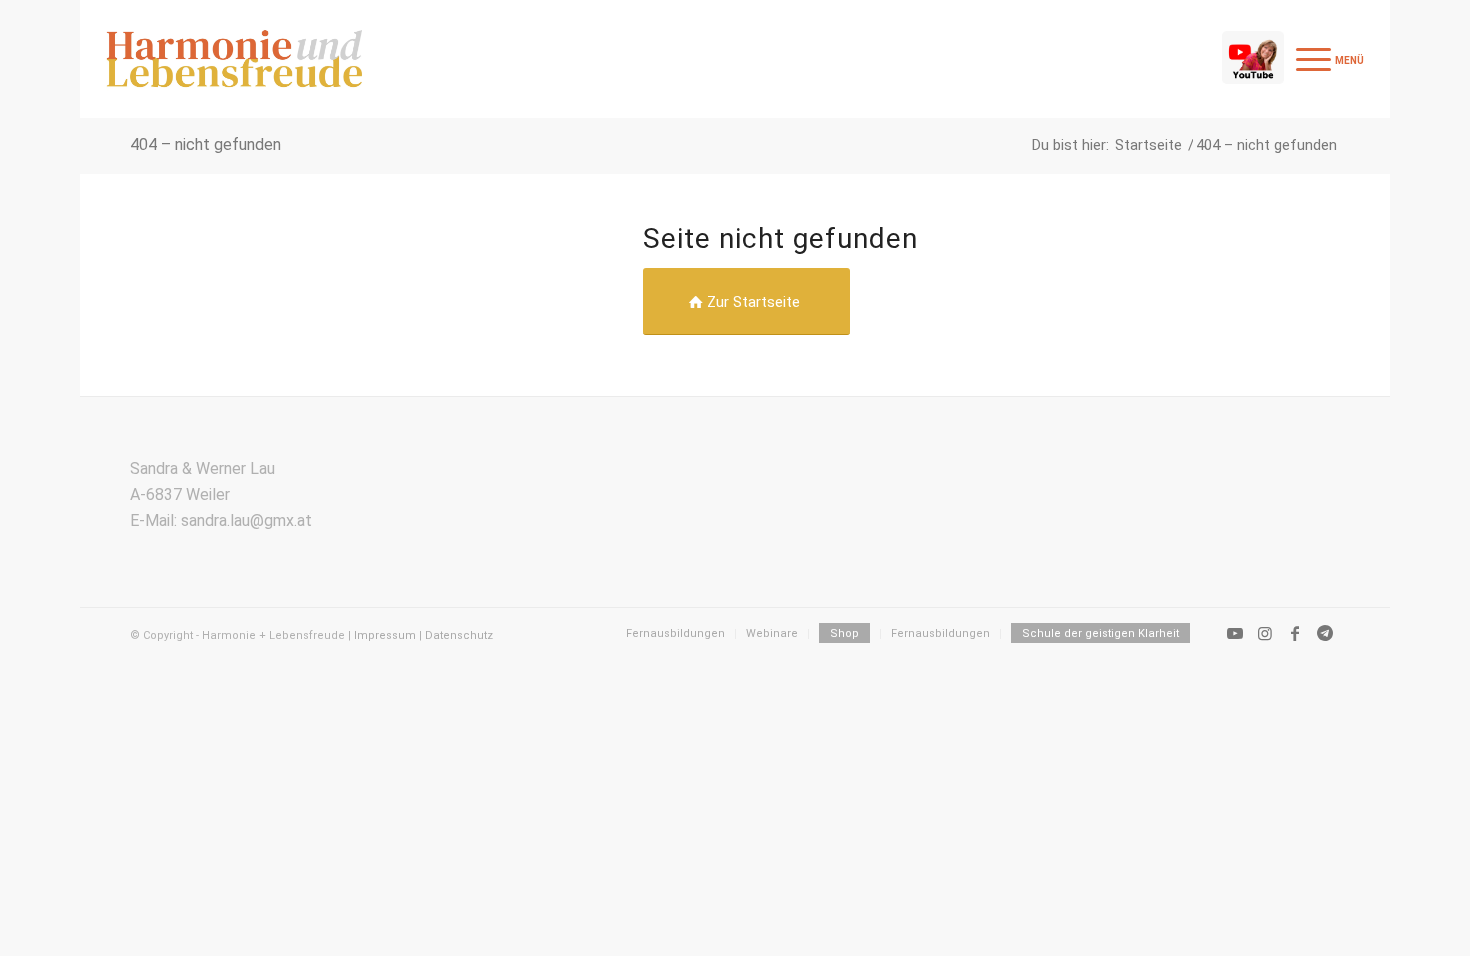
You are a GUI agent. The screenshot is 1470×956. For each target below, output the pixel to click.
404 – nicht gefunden (205, 144)
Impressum (385, 635)
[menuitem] (1326, 59)
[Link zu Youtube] (1235, 633)
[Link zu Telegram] (1325, 633)
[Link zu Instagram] (1265, 633)
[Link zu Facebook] (1295, 633)
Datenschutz (459, 635)
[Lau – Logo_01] (234, 59)
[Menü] (1326, 59)
